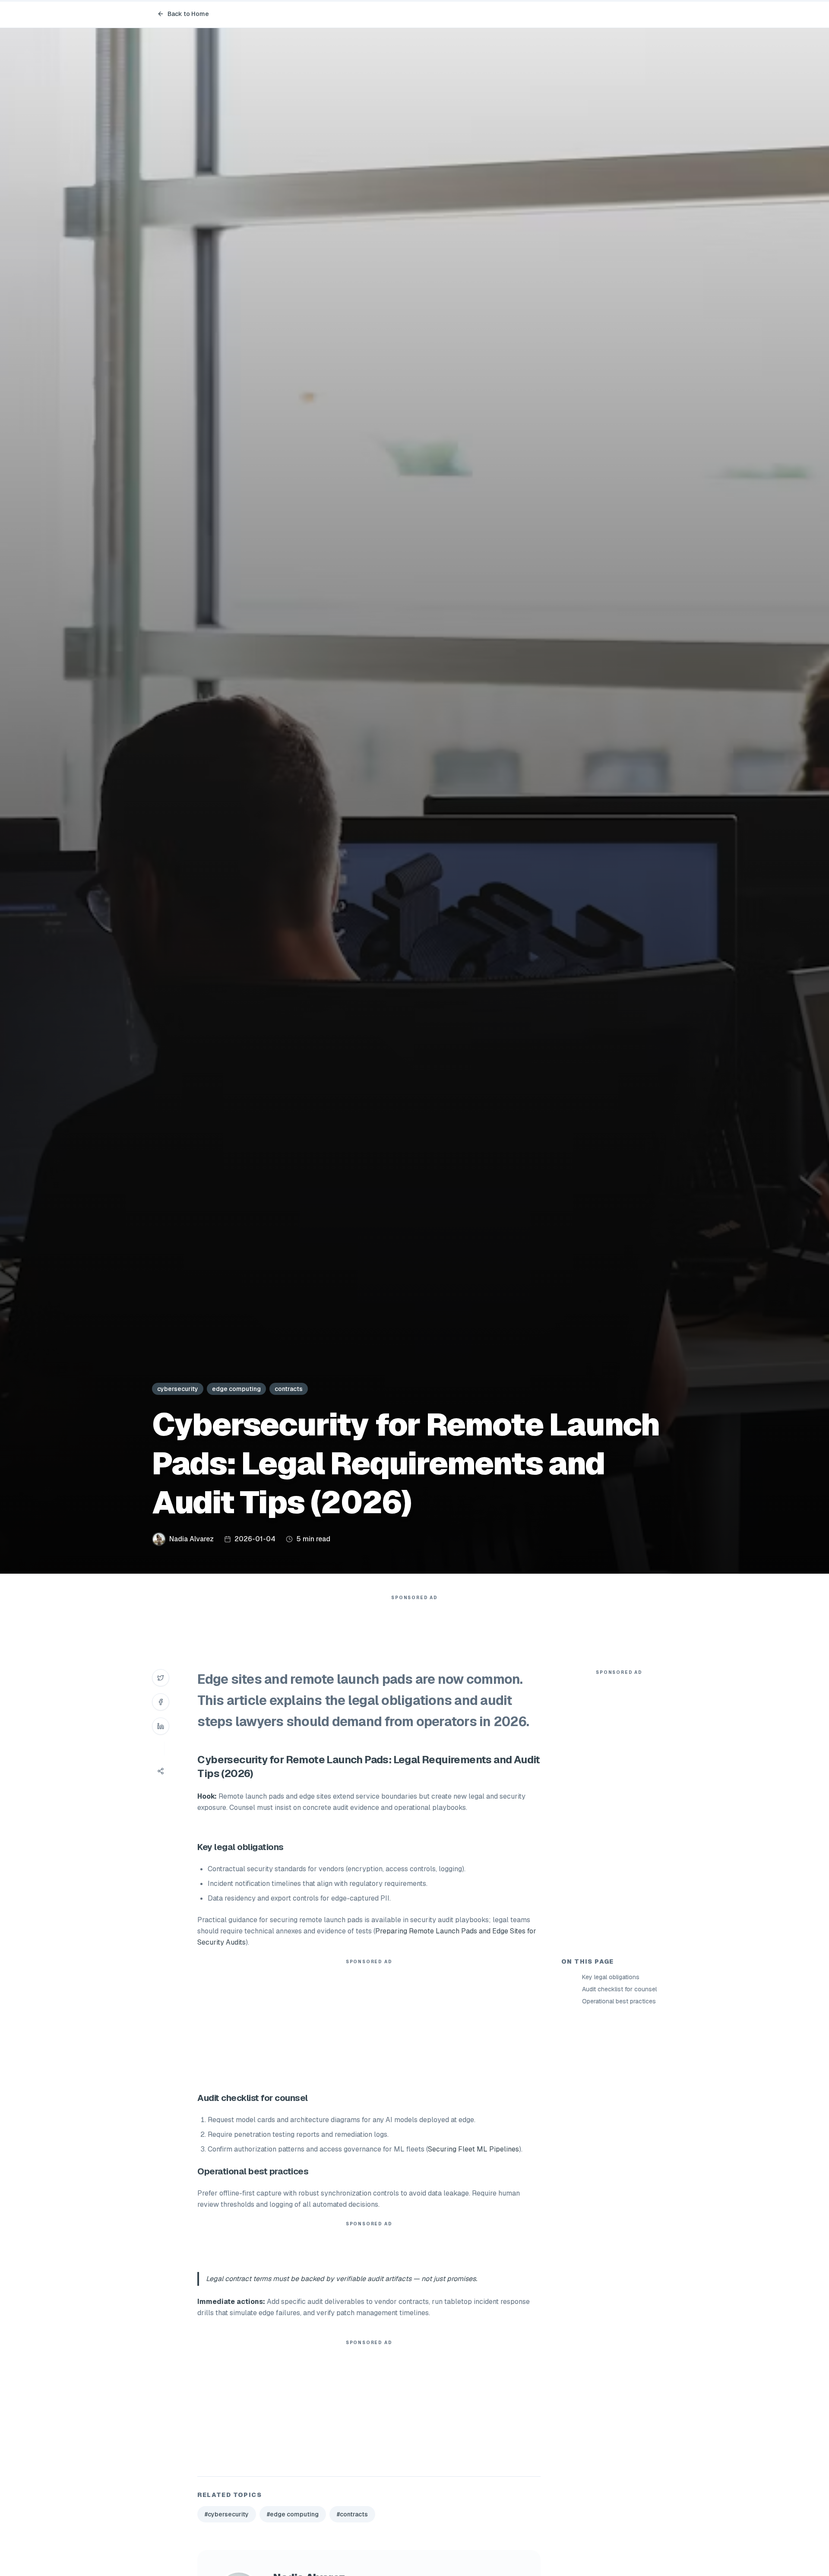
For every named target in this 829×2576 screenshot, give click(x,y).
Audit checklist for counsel (619, 1989)
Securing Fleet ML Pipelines (473, 2149)
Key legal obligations (611, 1977)
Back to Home (188, 14)
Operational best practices (619, 2001)
